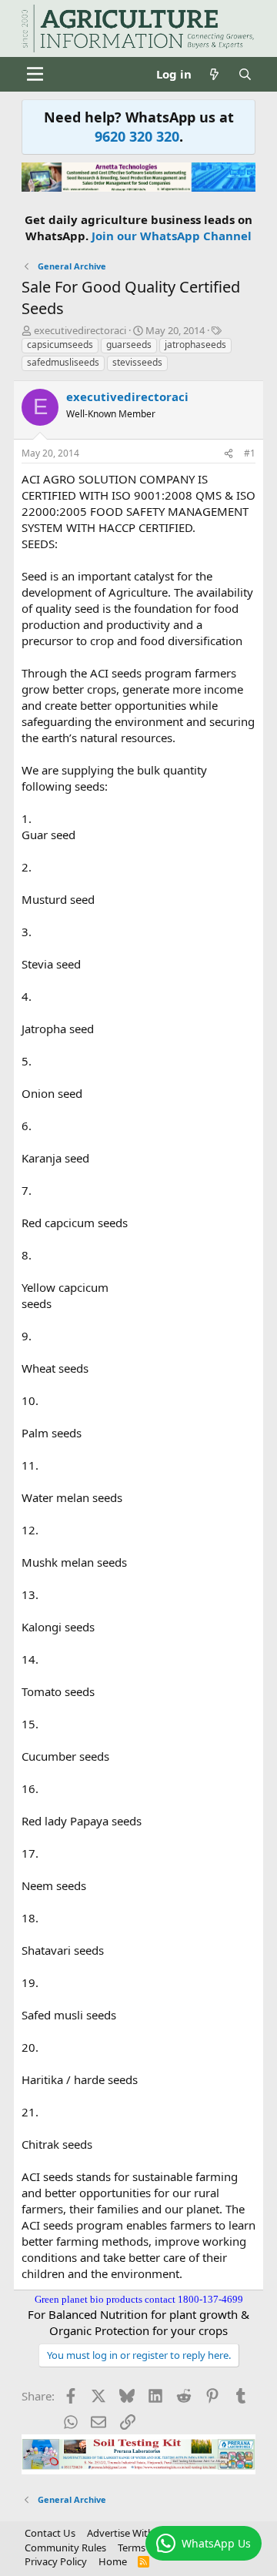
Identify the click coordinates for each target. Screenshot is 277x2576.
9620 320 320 (137, 136)
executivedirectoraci (80, 330)
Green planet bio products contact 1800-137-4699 (139, 2299)
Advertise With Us (128, 2533)
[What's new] (214, 74)
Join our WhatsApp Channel (172, 236)
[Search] (245, 74)
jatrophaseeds (195, 345)
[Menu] (35, 74)
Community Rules (65, 2548)
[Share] (229, 454)
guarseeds (129, 345)
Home (113, 2561)
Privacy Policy (56, 2561)
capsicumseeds (60, 345)
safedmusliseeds (63, 362)
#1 (250, 453)
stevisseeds (137, 362)
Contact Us (50, 2533)
